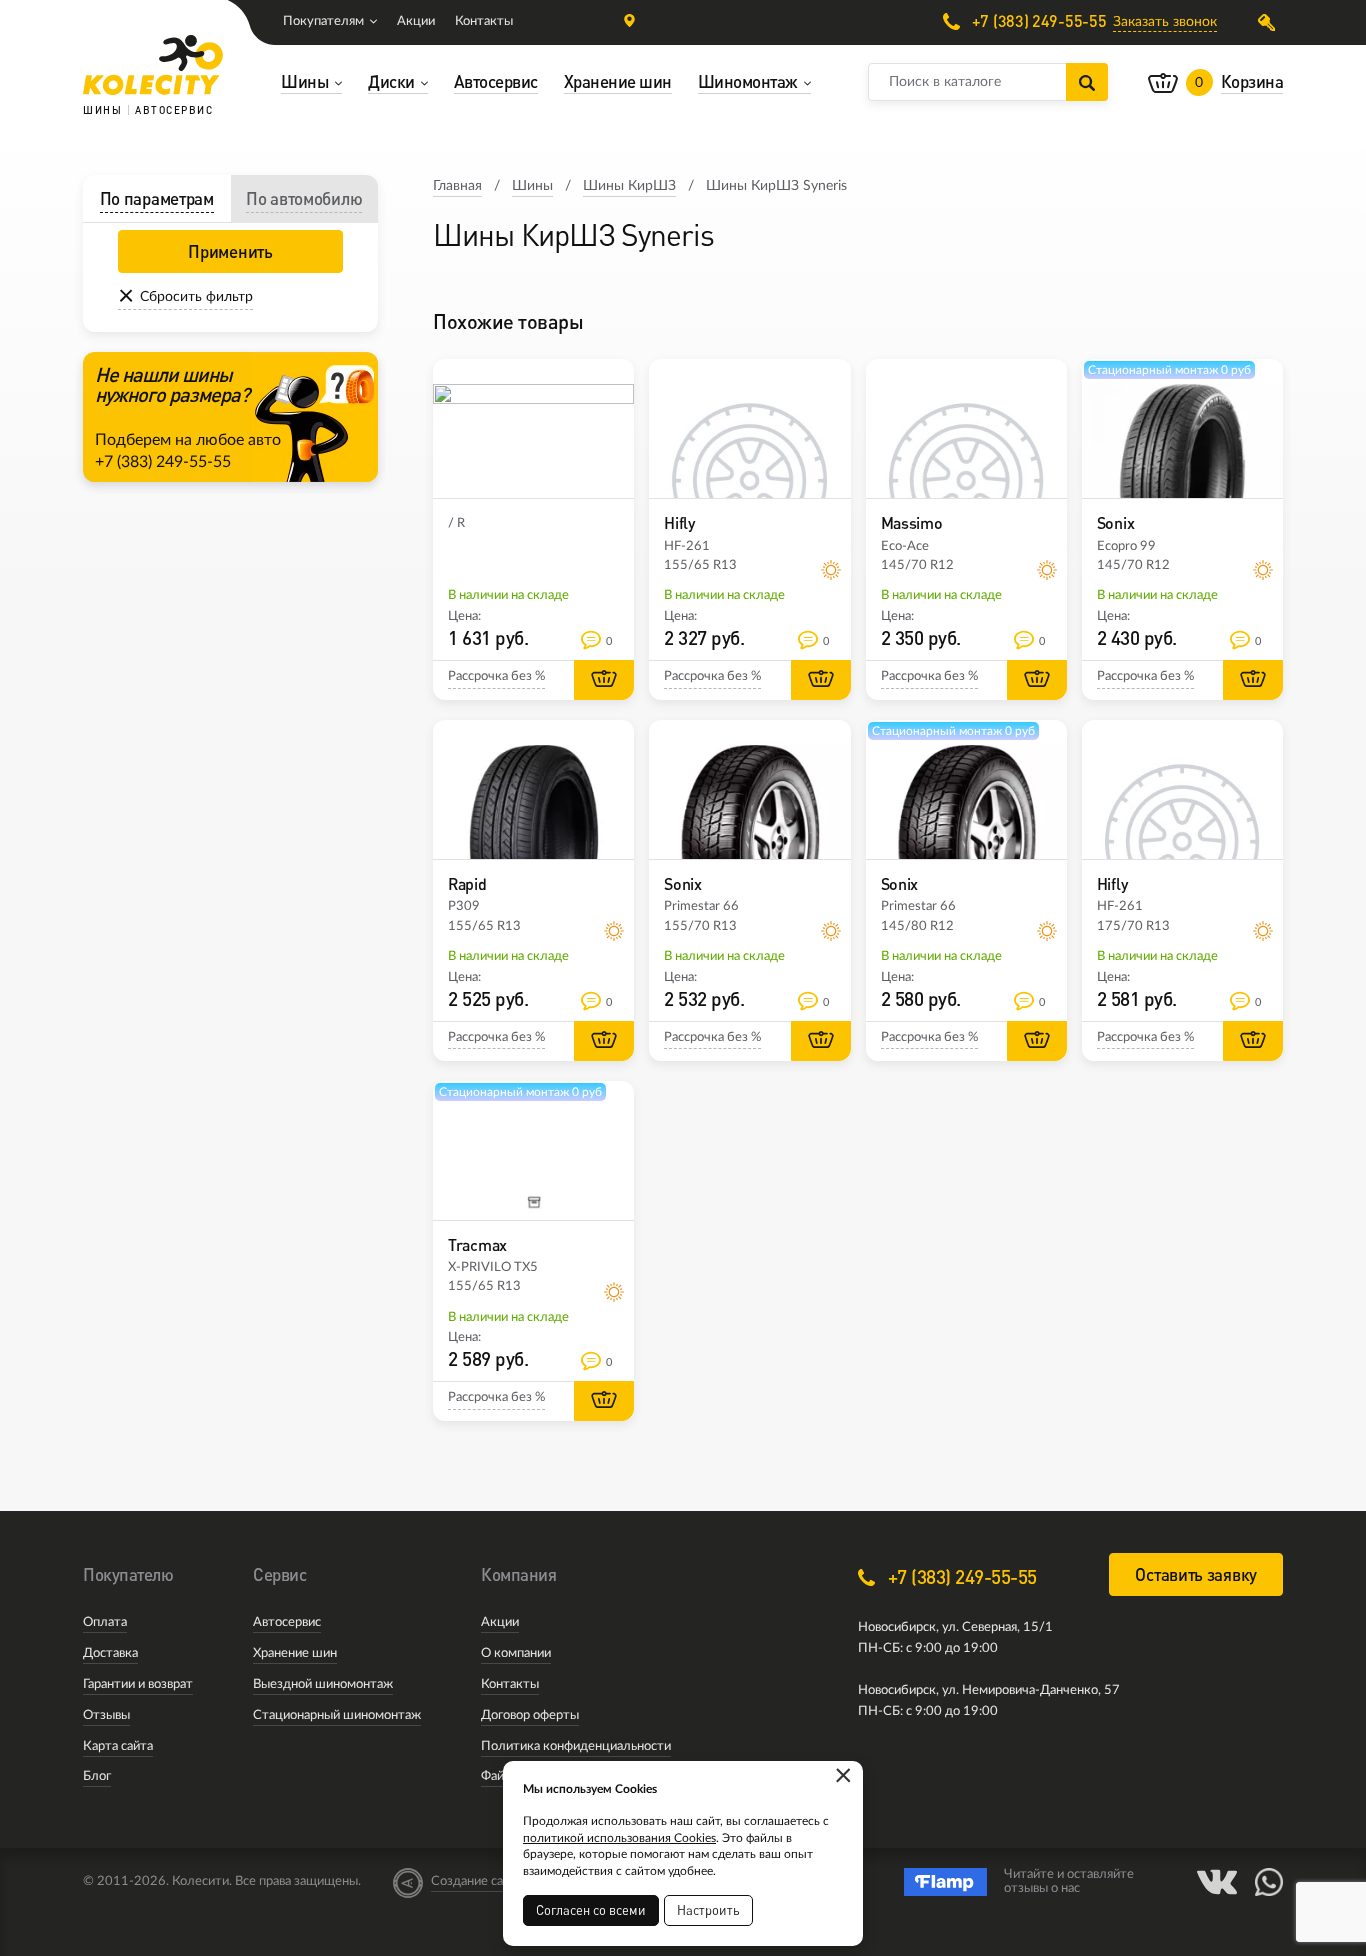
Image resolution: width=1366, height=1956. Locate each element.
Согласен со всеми (591, 1910)
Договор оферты (530, 1715)
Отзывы (106, 1715)
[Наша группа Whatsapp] (1269, 1882)
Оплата (105, 1622)
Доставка (110, 1653)
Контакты (484, 21)
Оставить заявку (1196, 1574)
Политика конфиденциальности (576, 1746)
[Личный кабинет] (1270, 22)
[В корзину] (604, 680)
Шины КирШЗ (629, 186)
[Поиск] (1087, 82)
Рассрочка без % (496, 676)
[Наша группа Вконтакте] (1217, 1882)
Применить (230, 251)
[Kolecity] (153, 65)
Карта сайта (118, 1746)
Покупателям (323, 21)
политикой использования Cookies (619, 1838)
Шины (532, 186)
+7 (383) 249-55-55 (1037, 21)
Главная (457, 186)
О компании (516, 1653)
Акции (416, 21)
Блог (97, 1776)
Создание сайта (477, 1881)
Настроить (708, 1910)
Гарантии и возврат (138, 1684)
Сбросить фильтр (196, 297)
